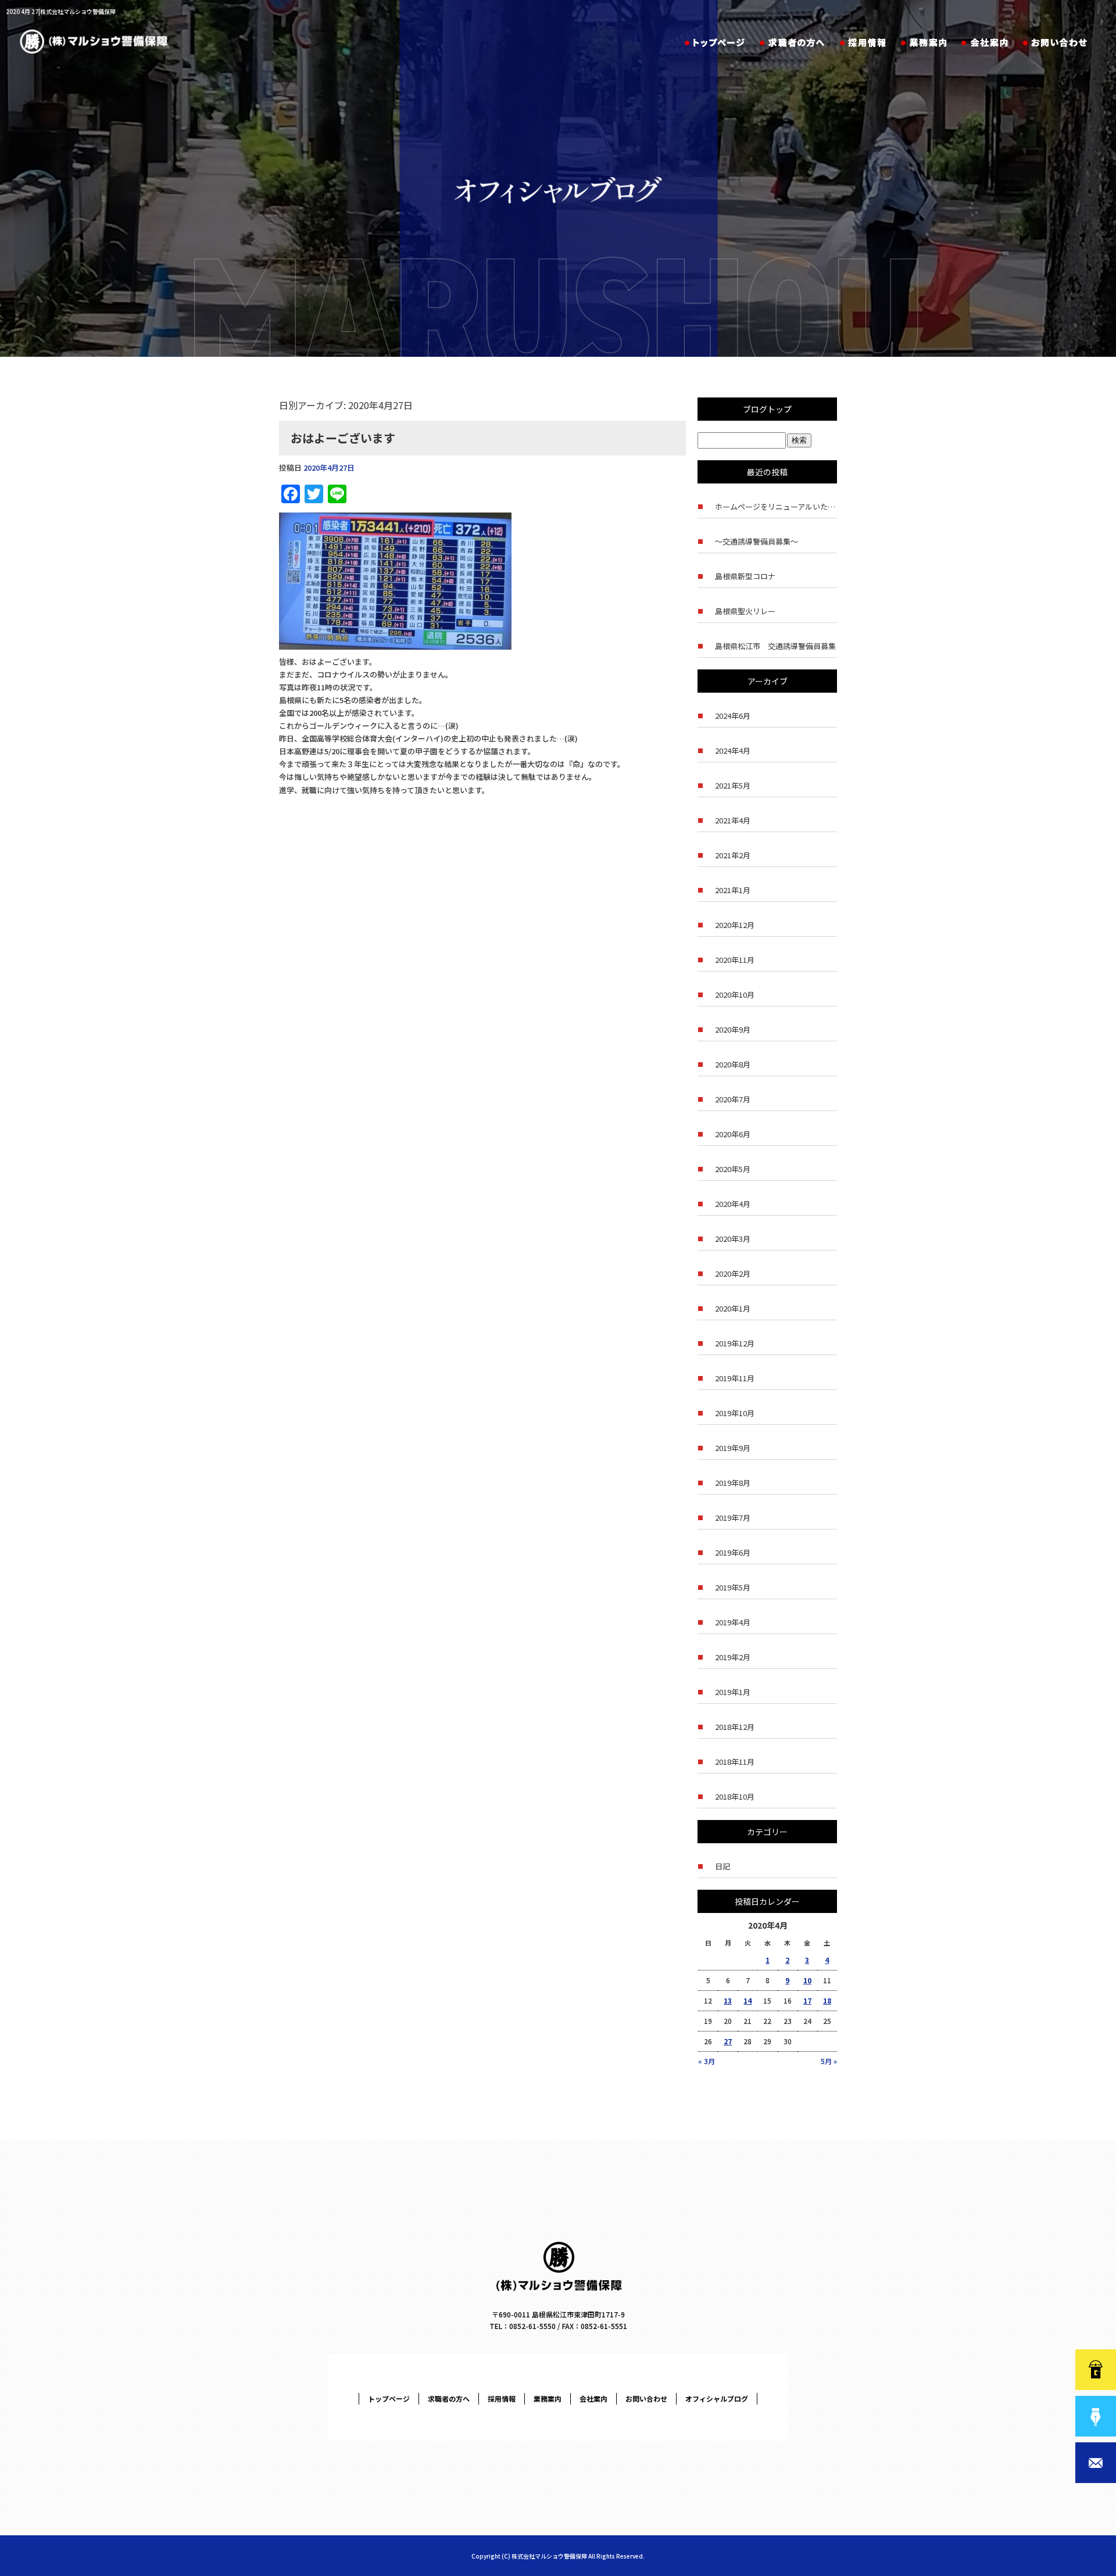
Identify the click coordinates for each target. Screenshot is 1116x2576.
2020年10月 (735, 995)
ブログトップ (767, 409)
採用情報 (863, 44)
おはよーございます (343, 438)
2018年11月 (735, 1762)
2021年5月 (733, 785)
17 (807, 2000)
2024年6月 (733, 716)
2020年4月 (733, 1204)
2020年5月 (733, 1169)
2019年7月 (733, 1518)
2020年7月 (733, 1099)
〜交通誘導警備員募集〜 (756, 541)
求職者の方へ (793, 44)
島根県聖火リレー (745, 611)
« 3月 (707, 2061)
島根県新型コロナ (745, 576)
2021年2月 (733, 855)
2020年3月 (733, 1239)
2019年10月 (735, 1413)
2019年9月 (733, 1448)
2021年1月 (733, 890)
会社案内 (985, 44)
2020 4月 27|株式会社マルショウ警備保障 (61, 11)
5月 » (829, 2061)
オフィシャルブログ (717, 2398)
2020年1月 (733, 1308)
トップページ (713, 44)
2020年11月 (735, 960)
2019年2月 (733, 1657)
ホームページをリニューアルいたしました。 (776, 506)
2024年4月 (733, 750)
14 (747, 2000)
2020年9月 (733, 1029)
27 (728, 2041)
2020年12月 (735, 925)
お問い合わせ (1058, 44)
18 (827, 2000)
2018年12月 (735, 1727)
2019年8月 (733, 1483)
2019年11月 (735, 1378)
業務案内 (923, 44)
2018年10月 (735, 1796)
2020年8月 (733, 1064)
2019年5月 (733, 1587)
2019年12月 (735, 1343)
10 (807, 1980)
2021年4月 (733, 820)
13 (728, 2000)
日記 (722, 1866)
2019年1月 (733, 1692)
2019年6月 (733, 1552)
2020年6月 (733, 1134)
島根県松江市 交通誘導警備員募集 (775, 646)
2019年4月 (733, 1622)
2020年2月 (733, 1273)
